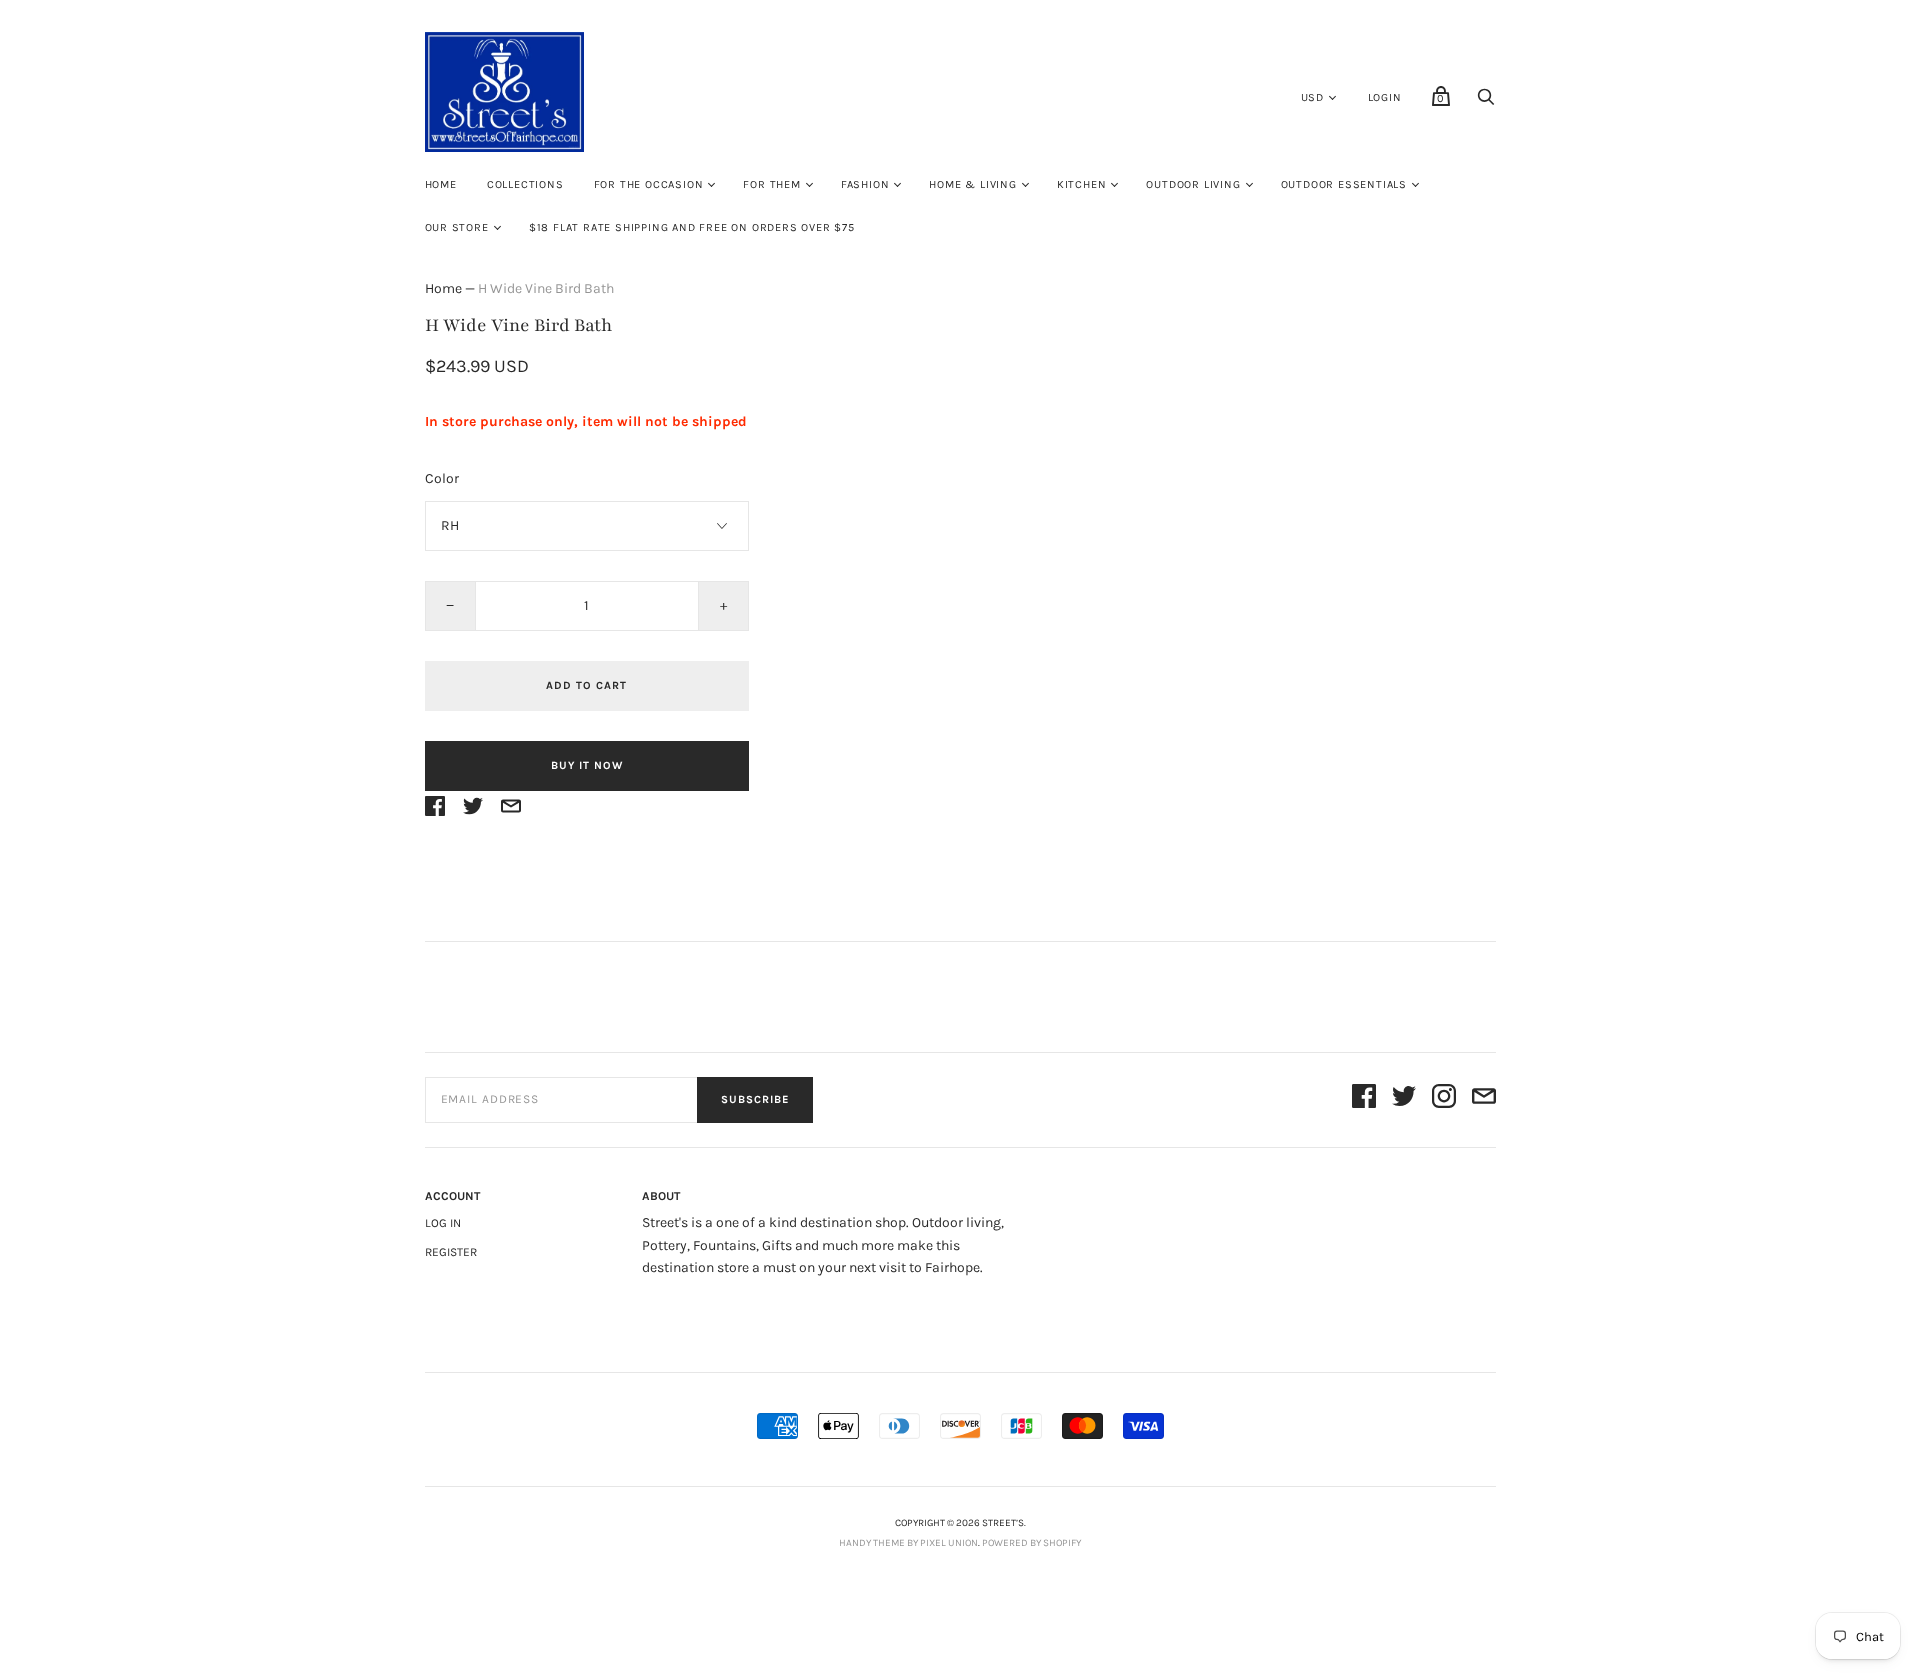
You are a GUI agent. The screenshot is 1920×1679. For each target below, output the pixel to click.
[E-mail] (1484, 1099)
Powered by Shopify (1031, 1543)
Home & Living (972, 184)
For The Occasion (649, 184)
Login (1385, 97)
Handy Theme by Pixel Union (908, 1543)
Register (451, 1252)
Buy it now (587, 765)
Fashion (865, 184)
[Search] (1486, 102)
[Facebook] (1364, 1099)
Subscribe (755, 1099)
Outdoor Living (1193, 184)
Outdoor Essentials (1344, 184)
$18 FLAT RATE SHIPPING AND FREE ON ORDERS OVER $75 (692, 227)
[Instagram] (1444, 1099)
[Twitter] (1404, 1099)
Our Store (457, 227)
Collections (525, 184)
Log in (443, 1223)
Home (441, 184)
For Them (771, 184)
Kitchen (1082, 184)
